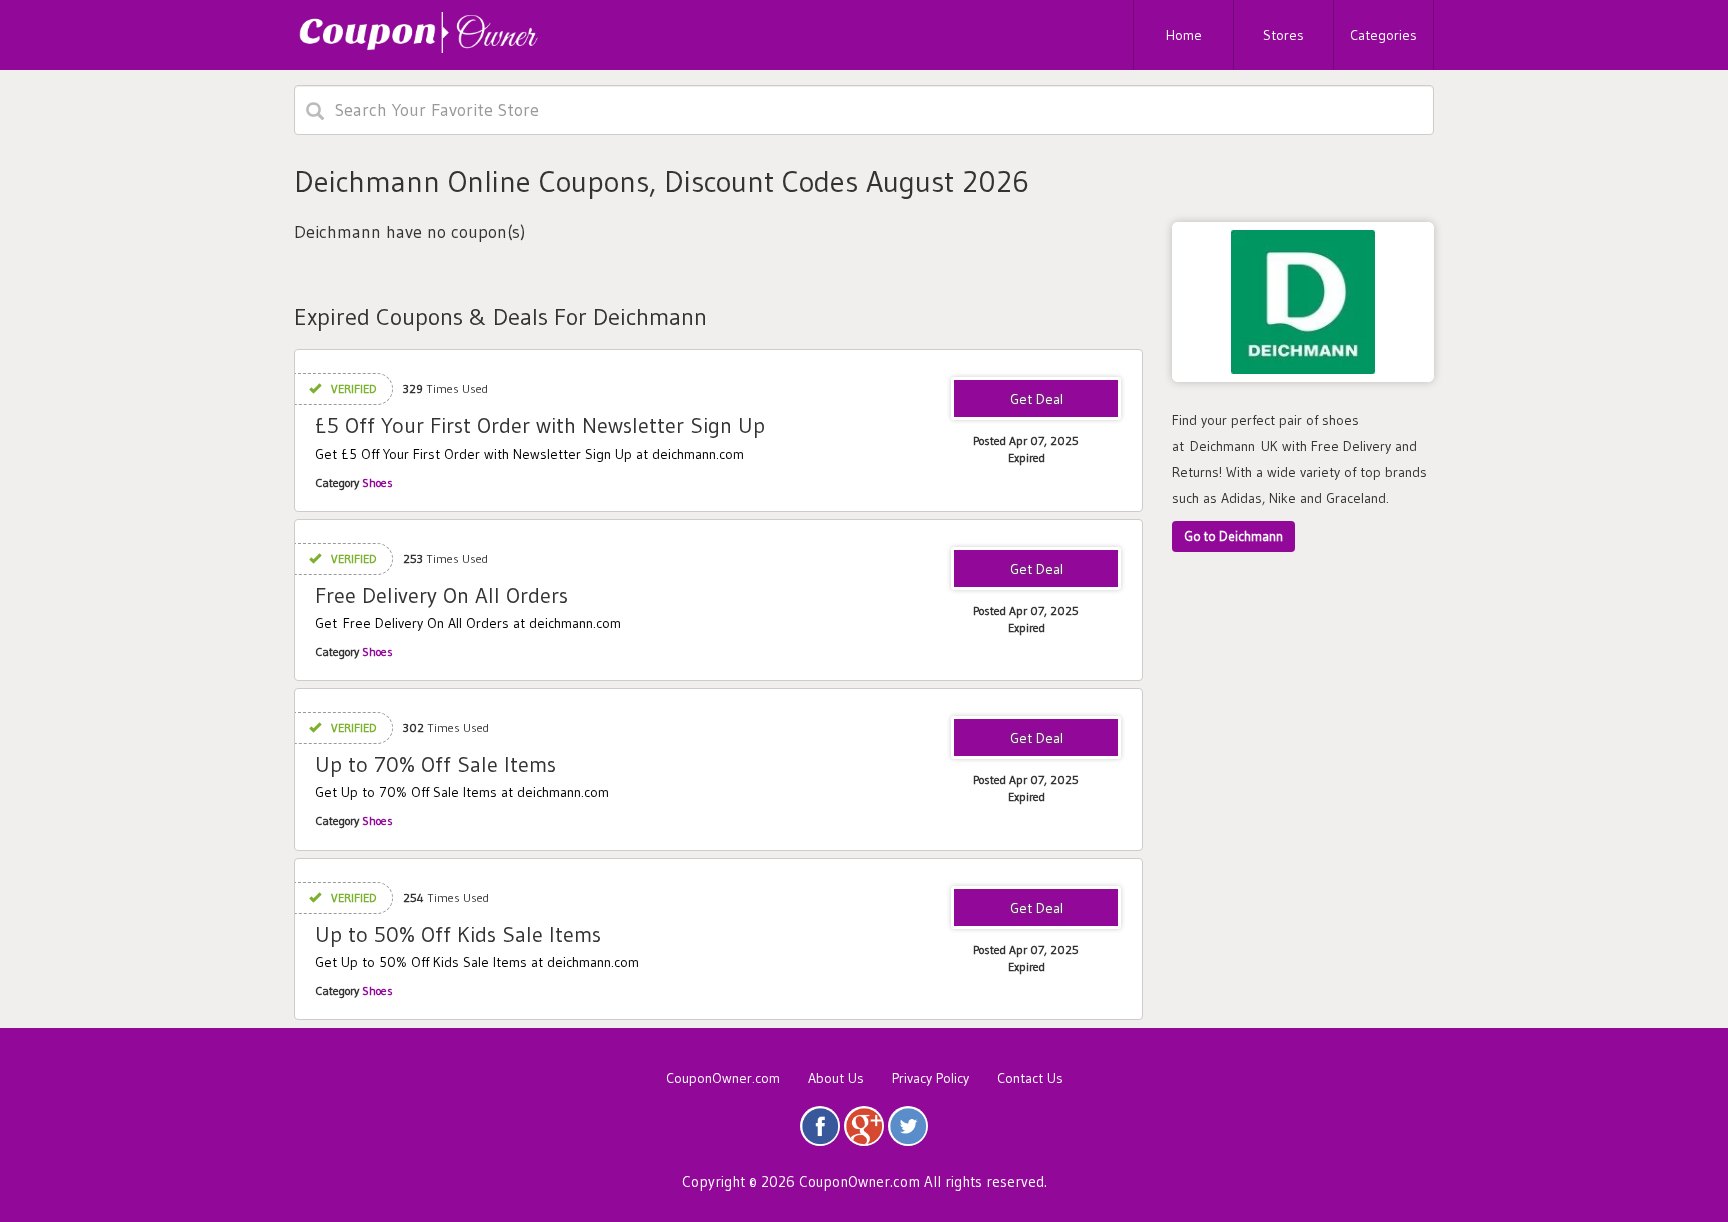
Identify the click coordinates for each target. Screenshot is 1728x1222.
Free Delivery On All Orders (441, 595)
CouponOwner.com (723, 1078)
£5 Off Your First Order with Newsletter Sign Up (540, 425)
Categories (1383, 35)
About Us (836, 1078)
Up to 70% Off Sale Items (435, 764)
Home (1184, 35)
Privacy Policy (930, 1078)
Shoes (377, 482)
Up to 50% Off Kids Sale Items (458, 934)
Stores (1283, 35)
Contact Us (1030, 1078)
